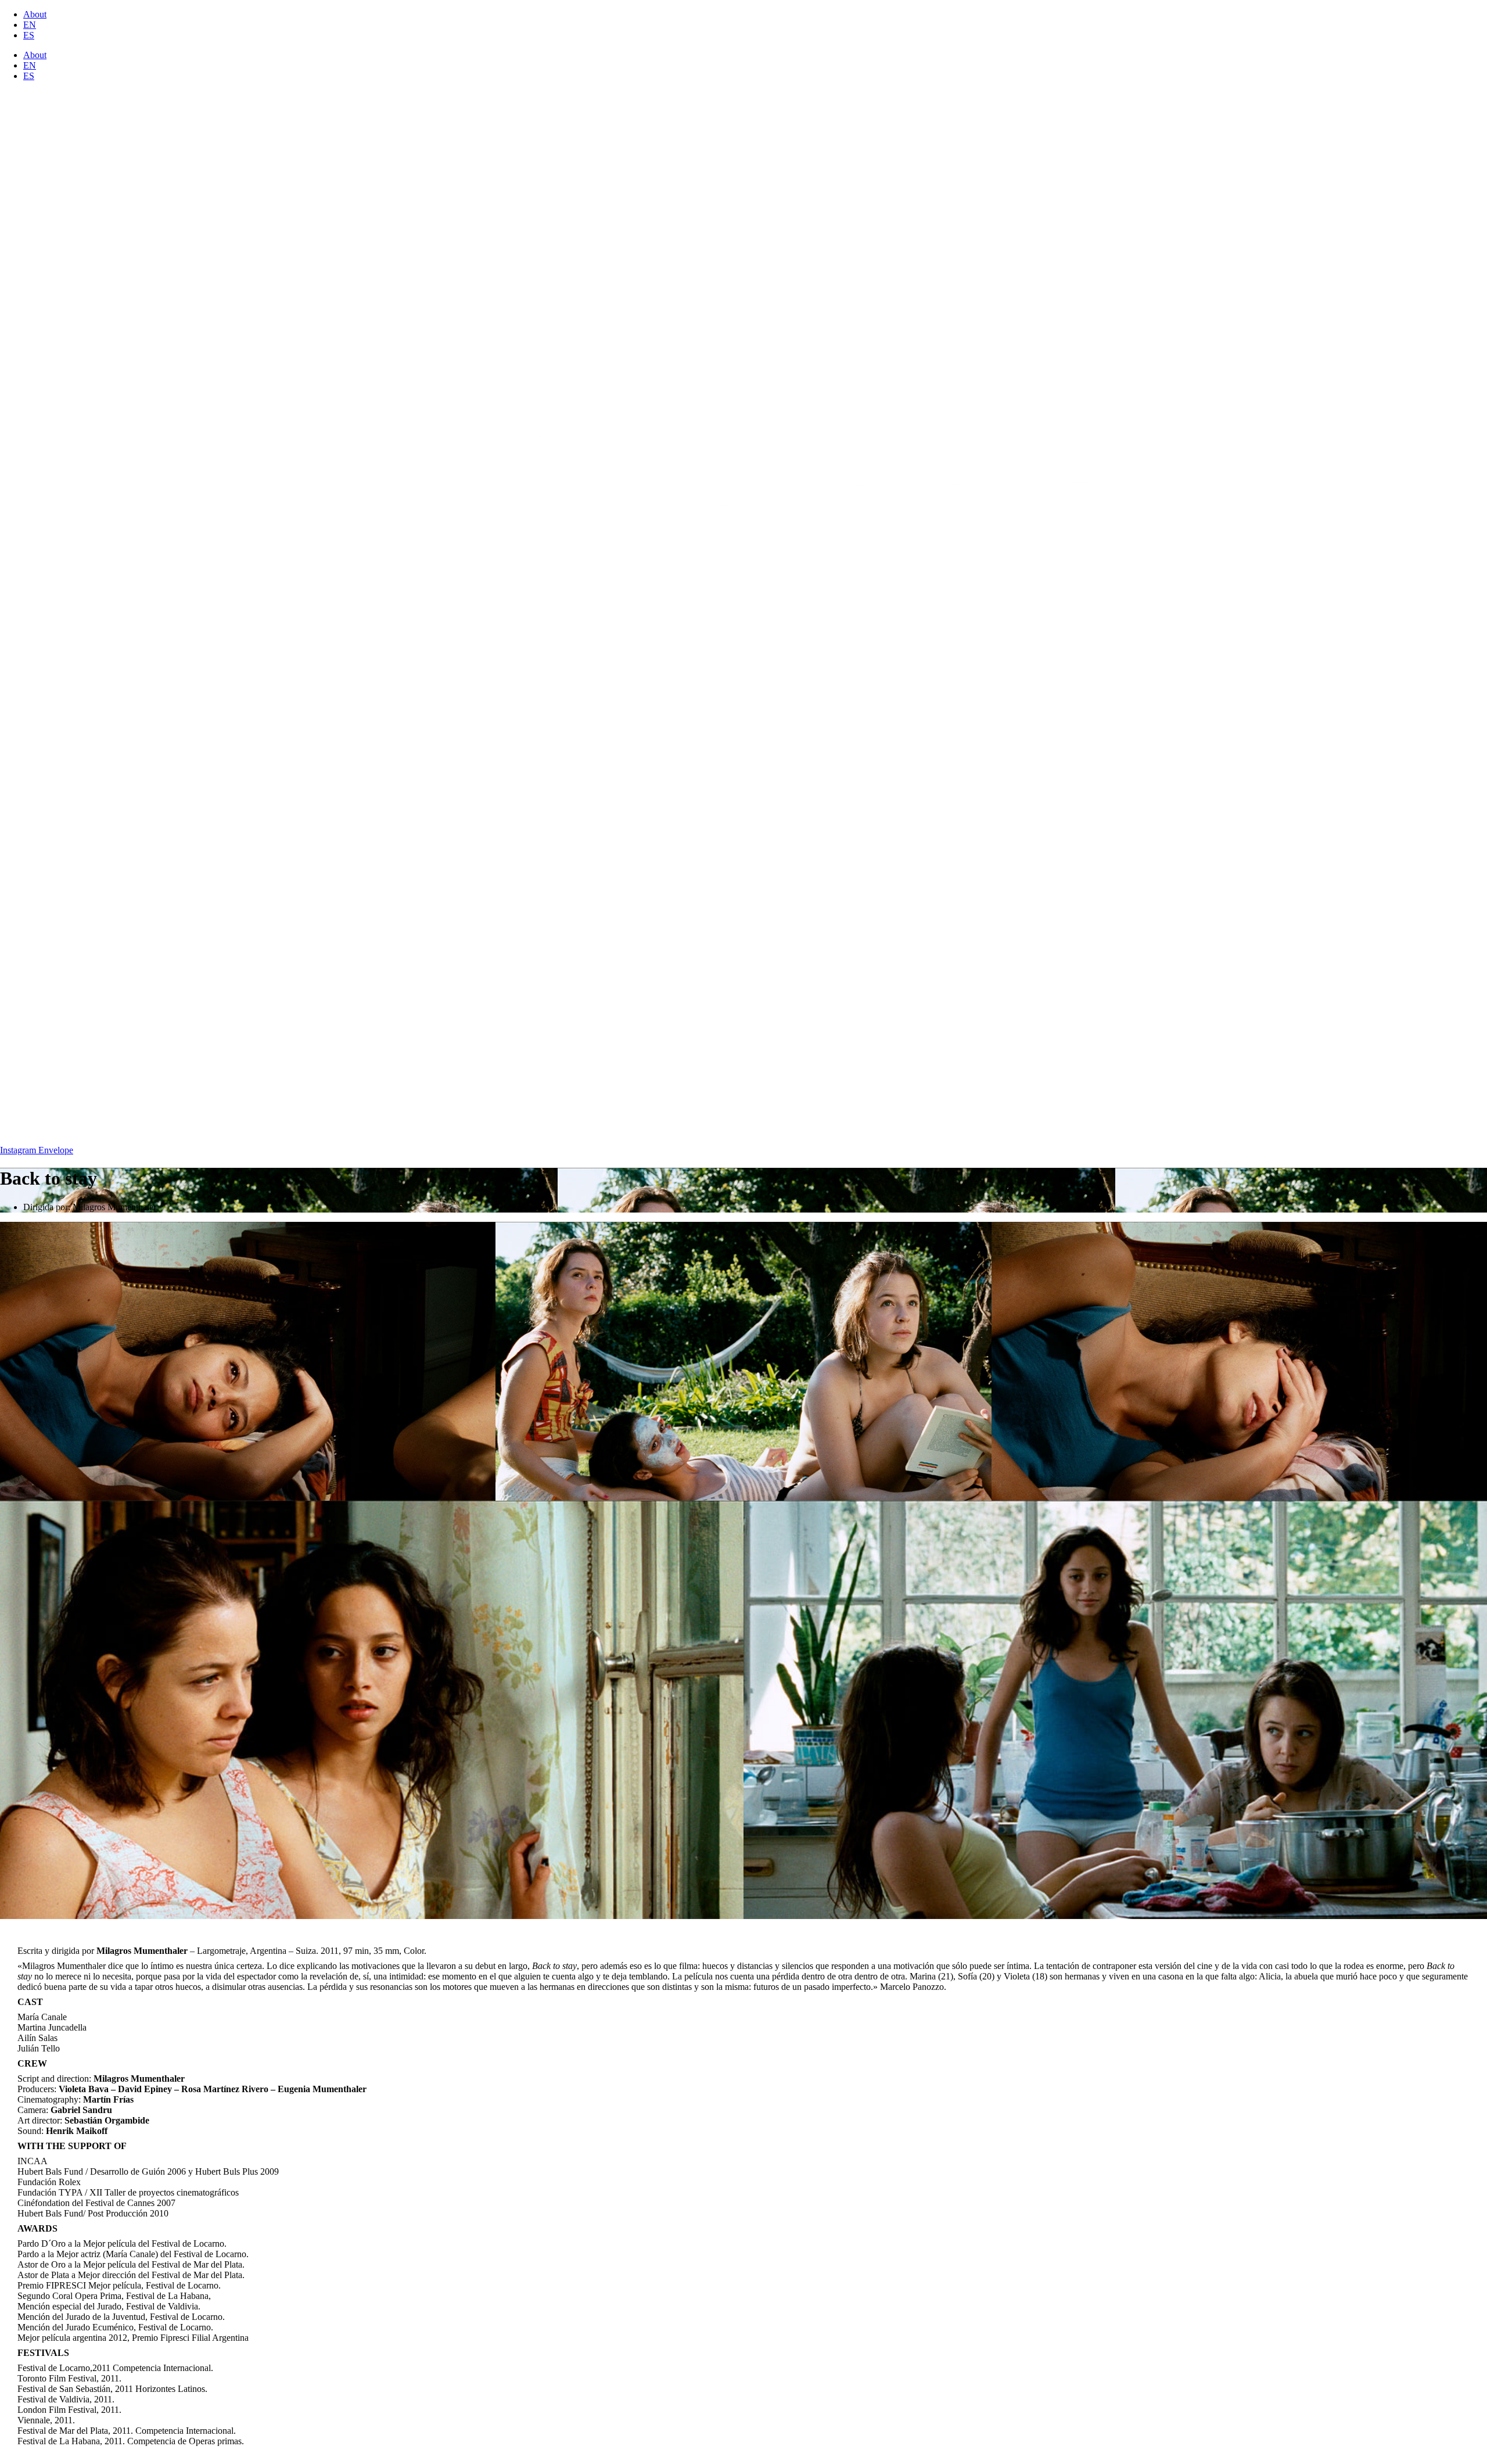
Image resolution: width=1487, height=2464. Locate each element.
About (35, 14)
